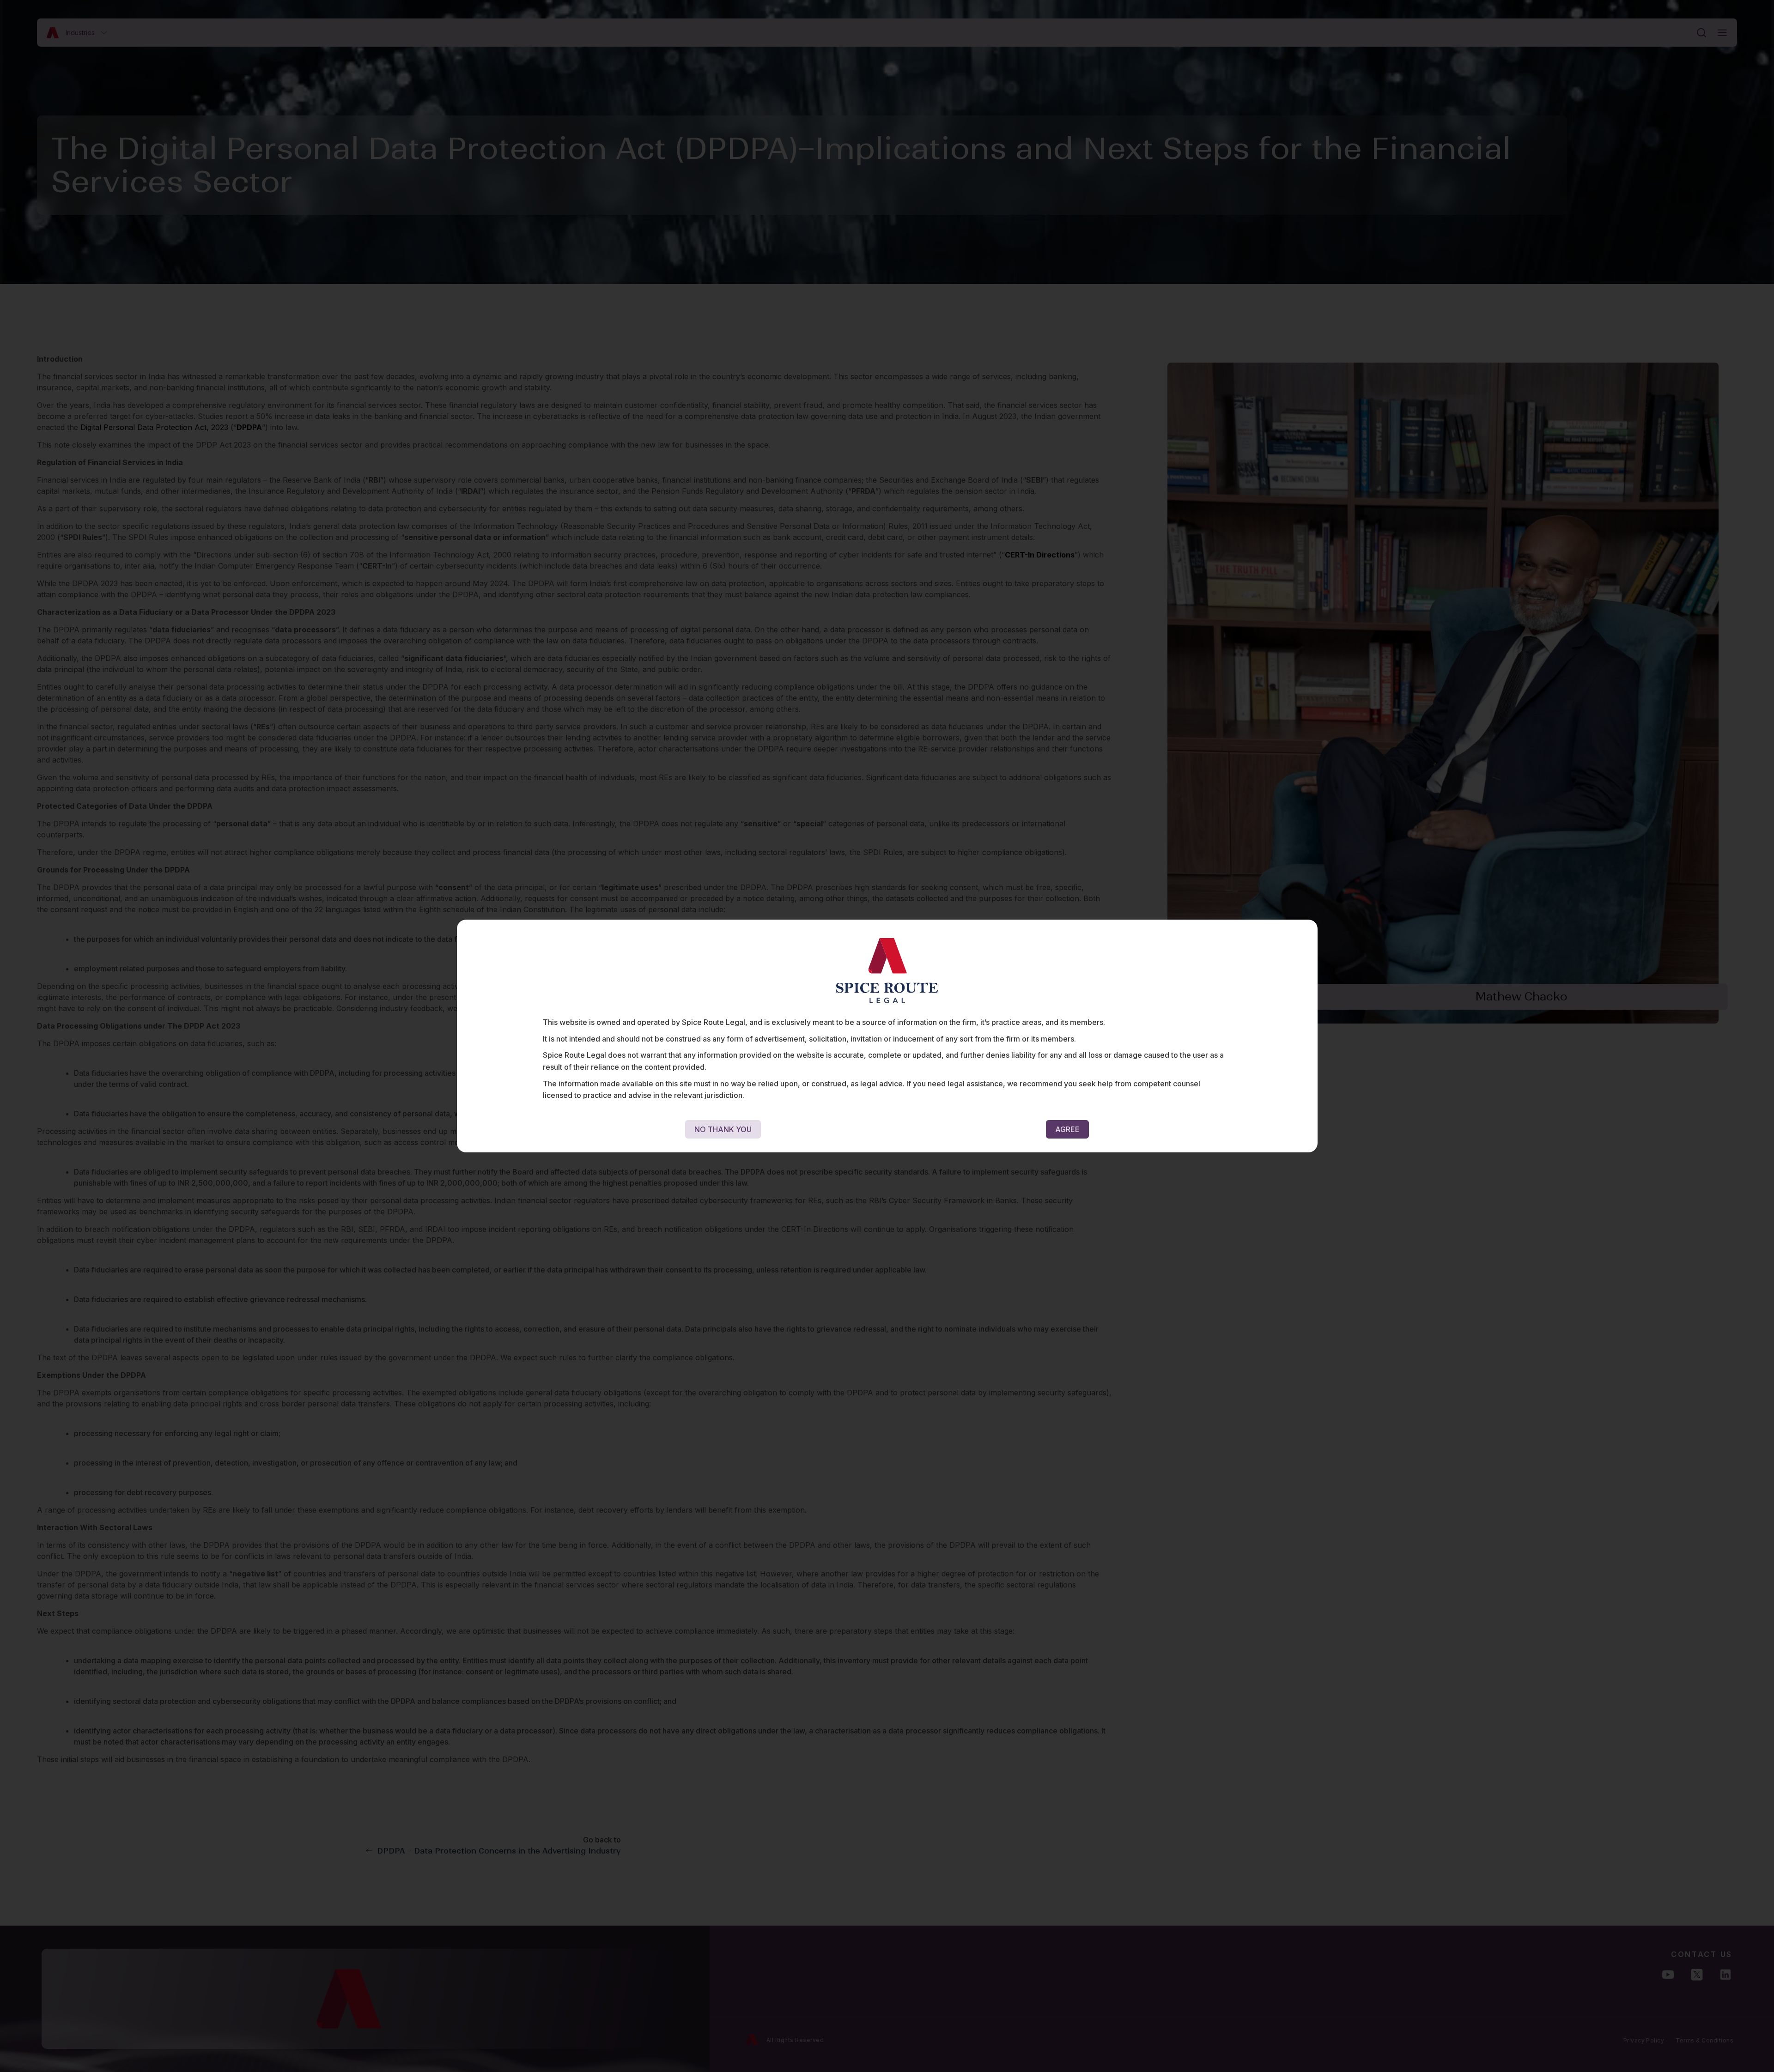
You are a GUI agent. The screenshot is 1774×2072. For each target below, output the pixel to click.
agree (1067, 1129)
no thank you (723, 1129)
